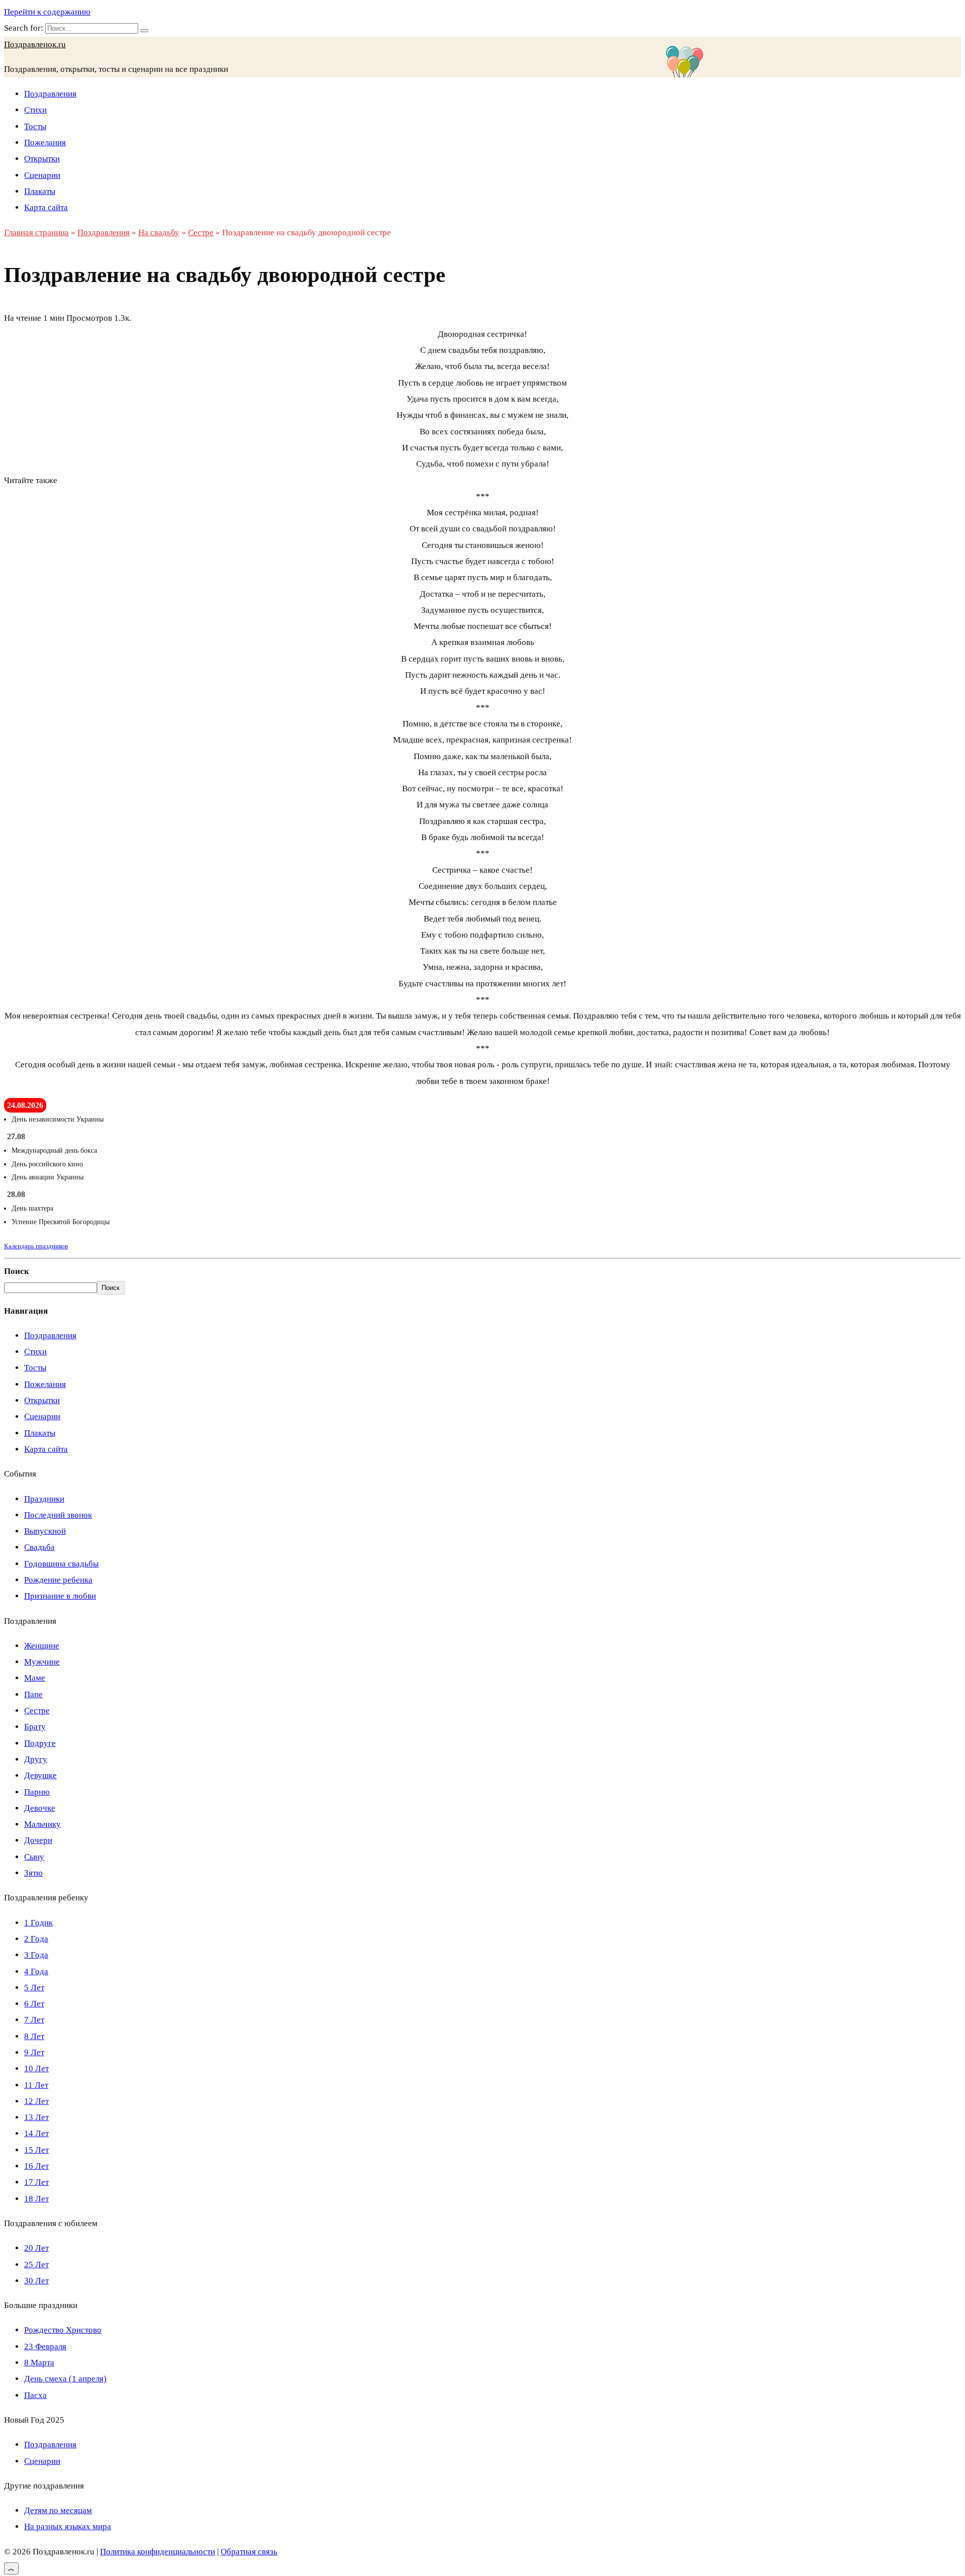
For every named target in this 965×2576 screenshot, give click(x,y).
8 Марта (39, 2363)
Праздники (44, 1499)
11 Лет (36, 2085)
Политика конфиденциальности (158, 2552)
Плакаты (40, 191)
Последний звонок (58, 1515)
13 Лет (36, 2117)
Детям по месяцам (58, 2510)
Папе (33, 1694)
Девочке (40, 1808)
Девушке (40, 1775)
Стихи (35, 110)
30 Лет (36, 2281)
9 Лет (34, 2052)
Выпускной (45, 1531)
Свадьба (39, 1547)
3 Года (36, 1955)
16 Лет (36, 2166)
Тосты (35, 126)
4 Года (36, 1971)
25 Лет (36, 2265)
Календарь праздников (36, 1246)
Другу (36, 1759)
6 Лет (34, 2004)
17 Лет (36, 2182)
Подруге (40, 1743)
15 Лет (36, 2150)
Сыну (34, 1857)
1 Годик (38, 1923)
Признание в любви (60, 1596)
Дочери (38, 1840)
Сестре (37, 1711)
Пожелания (45, 143)
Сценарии (42, 175)
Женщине (42, 1646)
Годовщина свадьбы (61, 1564)
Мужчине (42, 1662)
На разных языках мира (68, 2526)
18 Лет (36, 2199)
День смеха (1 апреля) (65, 2379)
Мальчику (42, 1824)
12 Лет (36, 2101)
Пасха (35, 2395)
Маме (35, 1678)
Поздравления (50, 94)
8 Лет (34, 2036)
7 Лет (34, 2020)
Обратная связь (249, 2552)
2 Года (36, 1939)
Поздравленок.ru (35, 44)
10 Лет (36, 2068)
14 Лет (36, 2133)
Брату (35, 1727)
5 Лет (34, 1988)
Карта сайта (46, 207)
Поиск (17, 1271)
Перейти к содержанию (47, 12)
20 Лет (36, 2248)
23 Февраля (45, 2347)
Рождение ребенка (58, 1580)
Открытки (42, 159)
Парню (37, 1792)
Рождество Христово (63, 2330)
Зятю (33, 1873)
